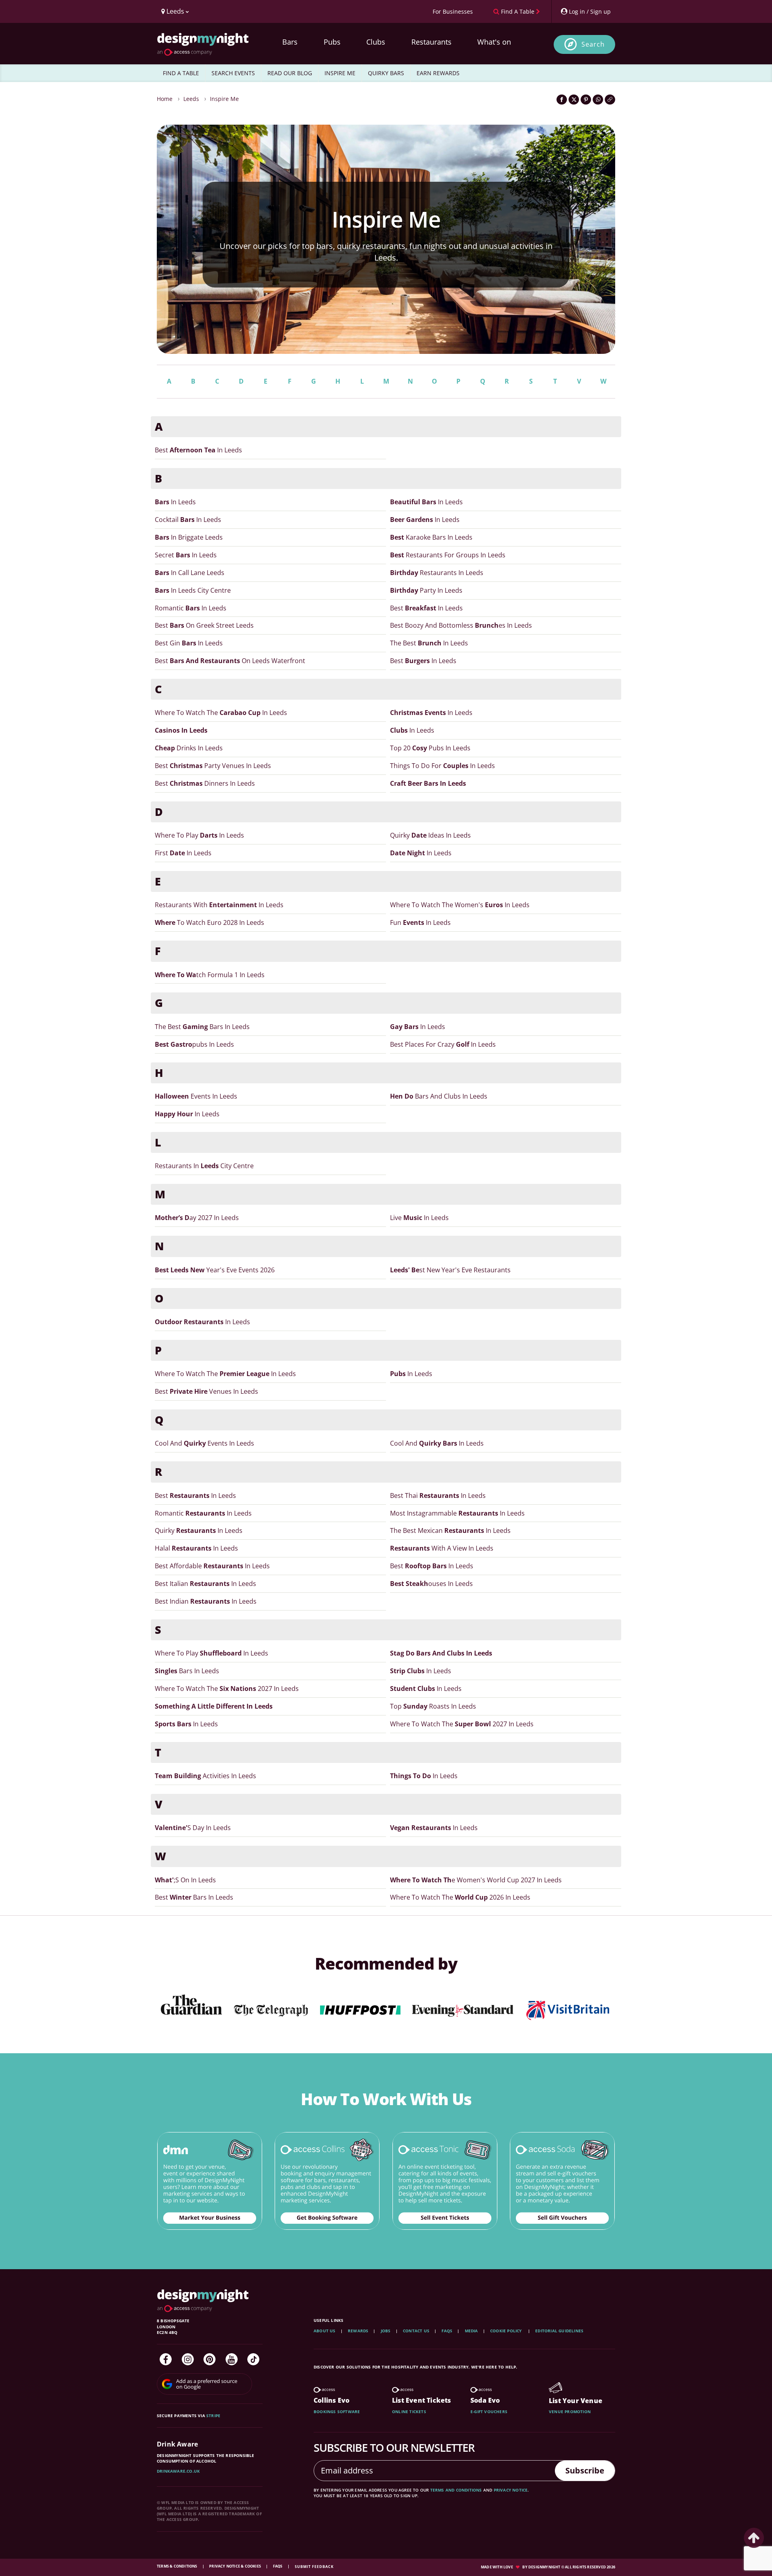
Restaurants (431, 42)
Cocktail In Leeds (188, 520)
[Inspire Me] (386, 239)
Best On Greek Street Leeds (204, 625)
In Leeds (175, 502)
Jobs (386, 2331)
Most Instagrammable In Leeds (457, 1513)
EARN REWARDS (438, 73)
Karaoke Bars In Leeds (431, 537)
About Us (325, 2331)
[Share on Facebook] (562, 100)
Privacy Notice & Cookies (235, 2566)
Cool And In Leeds (437, 1443)
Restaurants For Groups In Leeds (448, 555)
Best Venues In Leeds (206, 1391)
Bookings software (337, 2412)
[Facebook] (166, 2359)
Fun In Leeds (420, 922)
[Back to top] (754, 2538)
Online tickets (409, 2412)
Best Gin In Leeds (189, 643)
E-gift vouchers (489, 2412)
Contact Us (416, 2331)
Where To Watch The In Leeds (221, 713)
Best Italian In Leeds (205, 1584)
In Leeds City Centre (193, 590)
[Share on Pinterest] (586, 100)
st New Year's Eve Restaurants (450, 1270)
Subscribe (585, 2470)
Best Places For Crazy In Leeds (443, 1044)
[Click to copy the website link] (610, 100)
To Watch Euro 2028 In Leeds (209, 922)
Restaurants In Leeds (437, 573)
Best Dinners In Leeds (205, 783)
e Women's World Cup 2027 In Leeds (476, 1880)
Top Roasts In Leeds (433, 1706)
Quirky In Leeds (199, 1530)
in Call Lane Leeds (190, 573)
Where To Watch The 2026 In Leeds (460, 1897)
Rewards (358, 2331)
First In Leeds (183, 853)
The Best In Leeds (429, 643)
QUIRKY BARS (386, 73)
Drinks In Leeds (189, 748)
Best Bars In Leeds (194, 1897)
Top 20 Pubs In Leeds (430, 748)
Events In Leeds (196, 1096)
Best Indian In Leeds (206, 1601)
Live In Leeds (419, 1218)
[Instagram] (188, 2359)
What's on (494, 42)
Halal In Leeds (196, 1548)
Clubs (376, 42)
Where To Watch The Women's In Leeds (460, 905)
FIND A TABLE (181, 73)
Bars (290, 42)
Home (165, 99)
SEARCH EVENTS (233, 73)
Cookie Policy (507, 2331)
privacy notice (511, 2490)
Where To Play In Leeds (199, 835)
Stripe (213, 2416)
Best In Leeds (198, 450)
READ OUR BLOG (290, 73)
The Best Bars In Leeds (202, 1027)
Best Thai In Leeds (438, 1495)
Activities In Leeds (205, 1776)
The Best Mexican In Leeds (450, 1530)
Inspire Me (224, 99)
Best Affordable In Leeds (212, 1566)
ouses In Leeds (431, 1584)
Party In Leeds (426, 590)
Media (471, 2331)
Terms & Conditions (178, 2566)
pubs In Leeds (194, 1044)
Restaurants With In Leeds (219, 905)
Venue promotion (570, 2412)
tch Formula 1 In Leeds (210, 975)
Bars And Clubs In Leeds (439, 1096)
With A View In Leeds (442, 1548)
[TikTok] (253, 2359)
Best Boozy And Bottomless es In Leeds (461, 625)
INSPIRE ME (340, 73)
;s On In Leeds (185, 1880)
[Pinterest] (209, 2359)
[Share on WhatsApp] (598, 100)
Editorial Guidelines (559, 2331)
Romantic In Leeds (191, 608)
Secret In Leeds (186, 555)
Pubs (332, 42)
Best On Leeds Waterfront (230, 661)
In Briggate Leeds (189, 537)
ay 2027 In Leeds (197, 1218)
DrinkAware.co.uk (178, 2471)
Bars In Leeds (187, 1671)
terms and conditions (456, 2490)
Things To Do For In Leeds (442, 766)
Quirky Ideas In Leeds (430, 835)
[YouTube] (232, 2359)
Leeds (191, 99)
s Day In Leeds (193, 1828)
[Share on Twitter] (574, 100)
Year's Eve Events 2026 (215, 1270)
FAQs (447, 2331)
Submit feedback (314, 2567)
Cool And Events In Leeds (204, 1443)
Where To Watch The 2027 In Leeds (227, 1689)
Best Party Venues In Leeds (213, 766)
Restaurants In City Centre (204, 1166)
